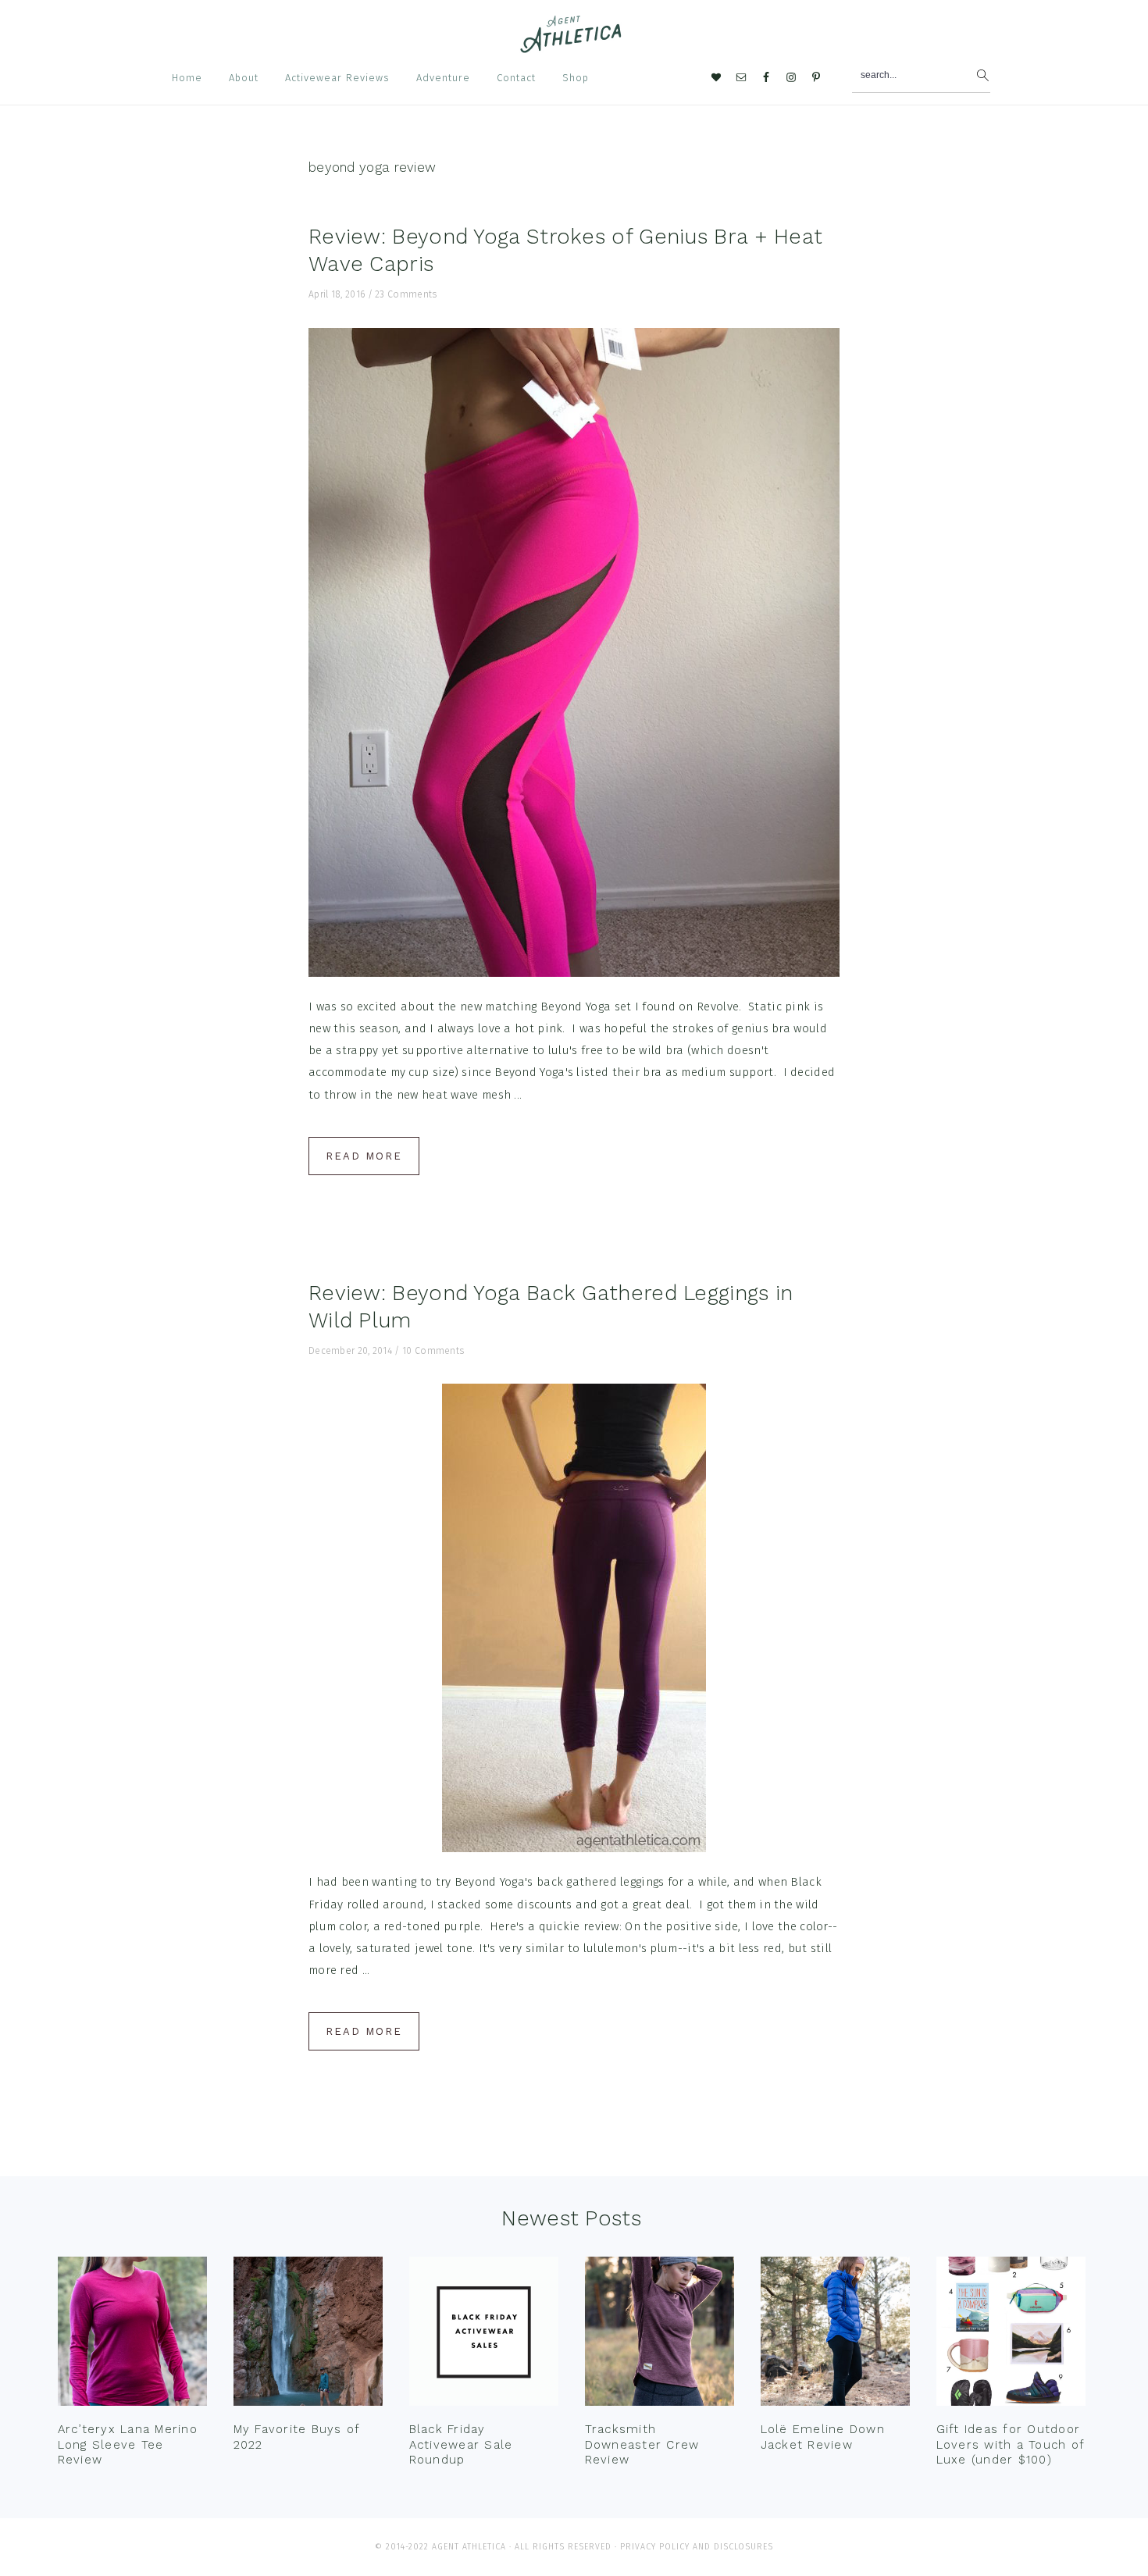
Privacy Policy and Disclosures (697, 2547)
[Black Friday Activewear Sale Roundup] (484, 2335)
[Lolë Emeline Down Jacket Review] (835, 2335)
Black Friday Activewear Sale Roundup (461, 2444)
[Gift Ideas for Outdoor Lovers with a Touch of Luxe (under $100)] (1011, 2335)
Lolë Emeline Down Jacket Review (823, 2437)
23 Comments (406, 294)
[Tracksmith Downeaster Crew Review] (660, 2335)
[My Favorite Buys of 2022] (308, 2335)
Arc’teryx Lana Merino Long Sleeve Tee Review (128, 2444)
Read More (364, 1156)
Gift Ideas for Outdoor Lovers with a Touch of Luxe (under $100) (1011, 2444)
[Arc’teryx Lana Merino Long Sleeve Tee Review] (132, 2335)
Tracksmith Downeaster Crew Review (642, 2444)
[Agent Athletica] (574, 46)
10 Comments (433, 1351)
